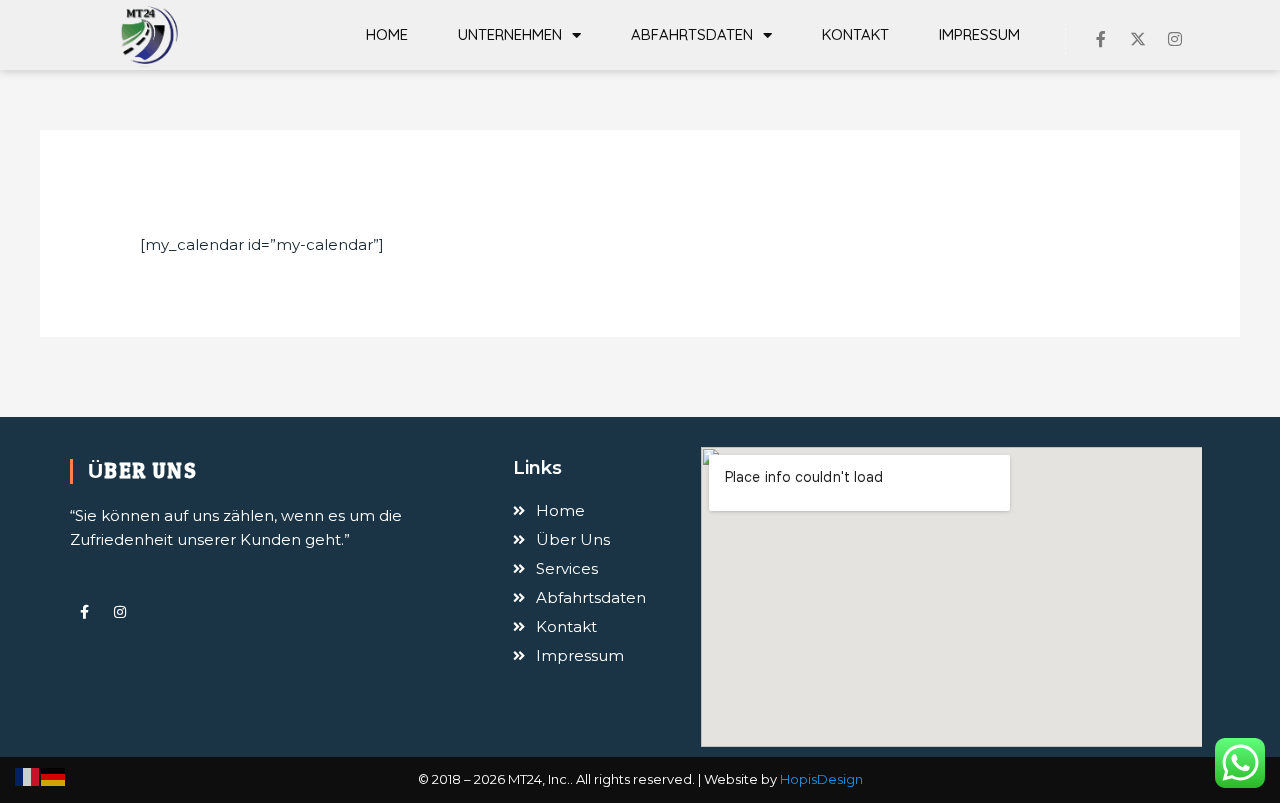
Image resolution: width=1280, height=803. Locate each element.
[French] (28, 775)
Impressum (979, 34)
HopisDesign (821, 779)
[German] (54, 775)
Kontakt (855, 34)
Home (387, 34)
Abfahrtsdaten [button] (692, 34)
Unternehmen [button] (510, 34)
